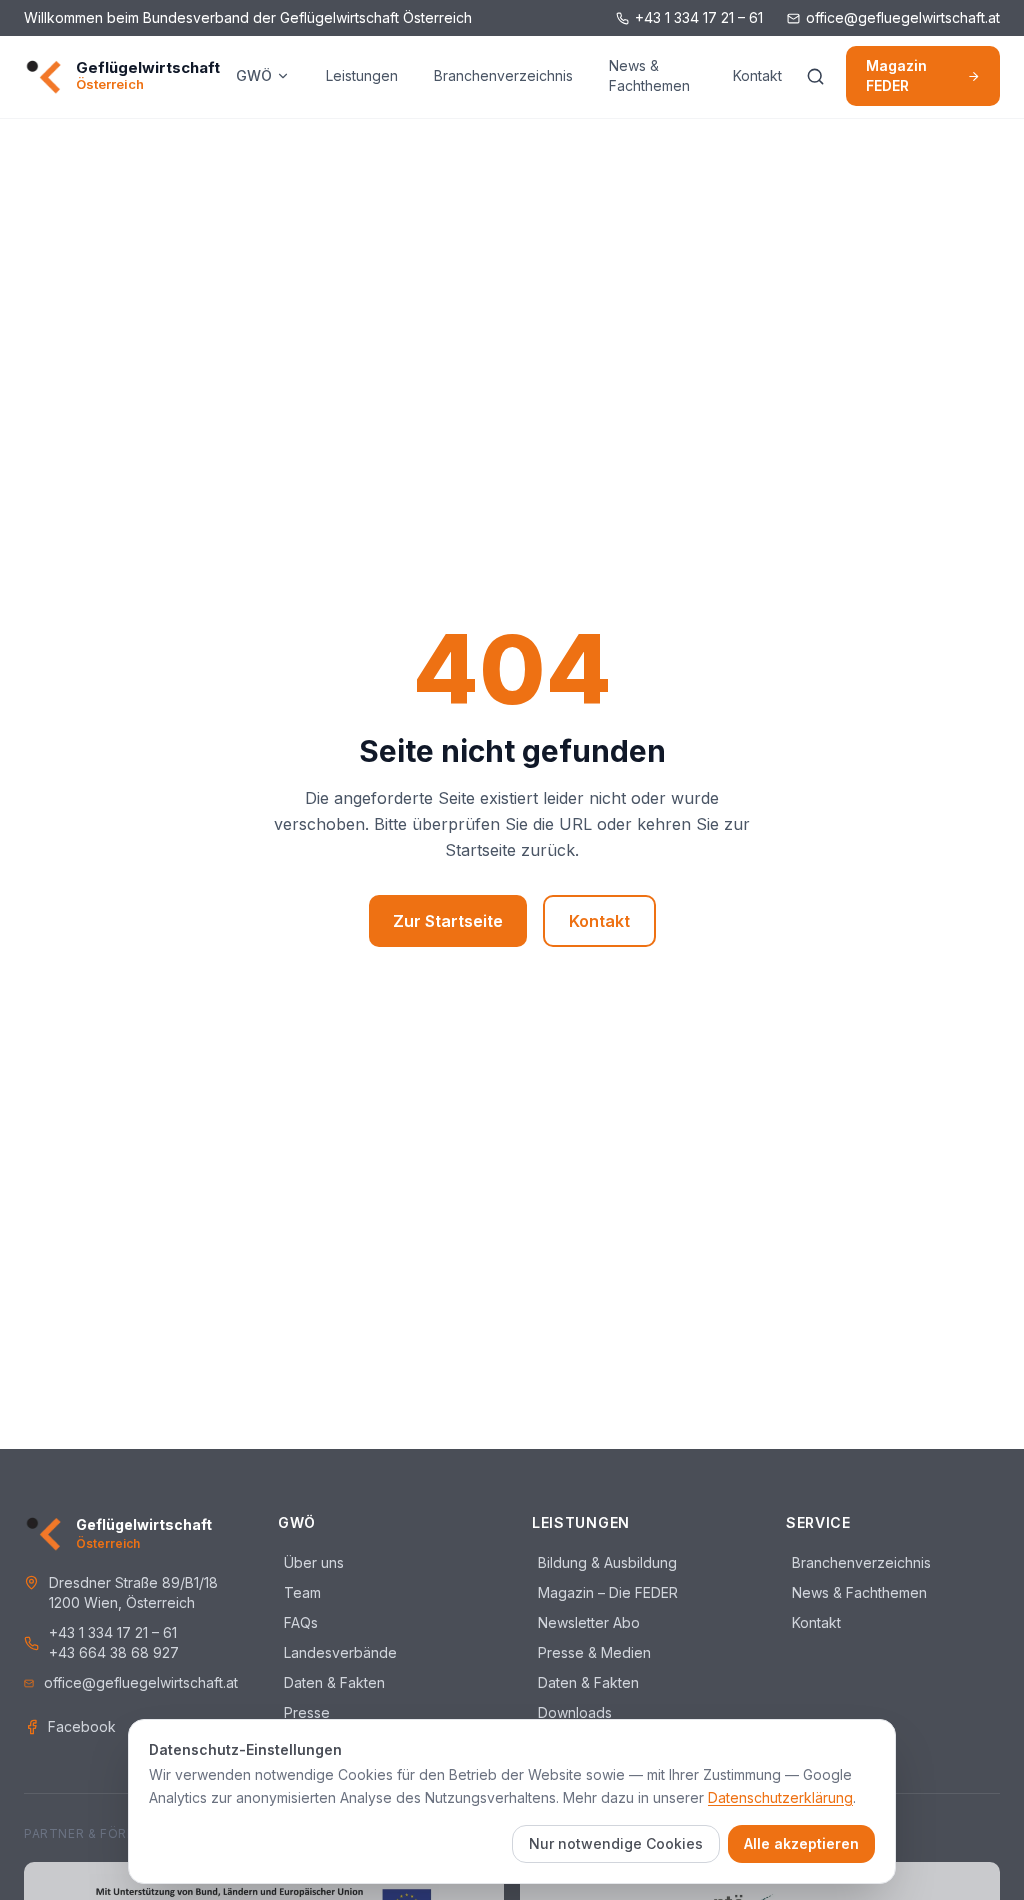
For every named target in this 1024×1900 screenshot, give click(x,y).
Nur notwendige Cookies (616, 1843)
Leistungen (362, 75)
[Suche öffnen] (816, 76)
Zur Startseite (448, 921)
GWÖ (254, 75)
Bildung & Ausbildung (604, 1562)
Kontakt (757, 75)
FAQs (298, 1622)
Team (299, 1592)
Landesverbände (337, 1652)
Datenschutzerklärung (780, 1797)
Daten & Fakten (331, 1682)
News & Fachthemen (649, 75)
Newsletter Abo (586, 1622)
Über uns (311, 1562)
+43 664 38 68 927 (114, 1652)
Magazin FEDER (896, 75)
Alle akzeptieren (801, 1843)
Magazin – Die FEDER (605, 1592)
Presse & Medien (591, 1652)
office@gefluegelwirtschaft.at (903, 17)
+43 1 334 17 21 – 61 (699, 17)
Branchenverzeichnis (503, 75)
